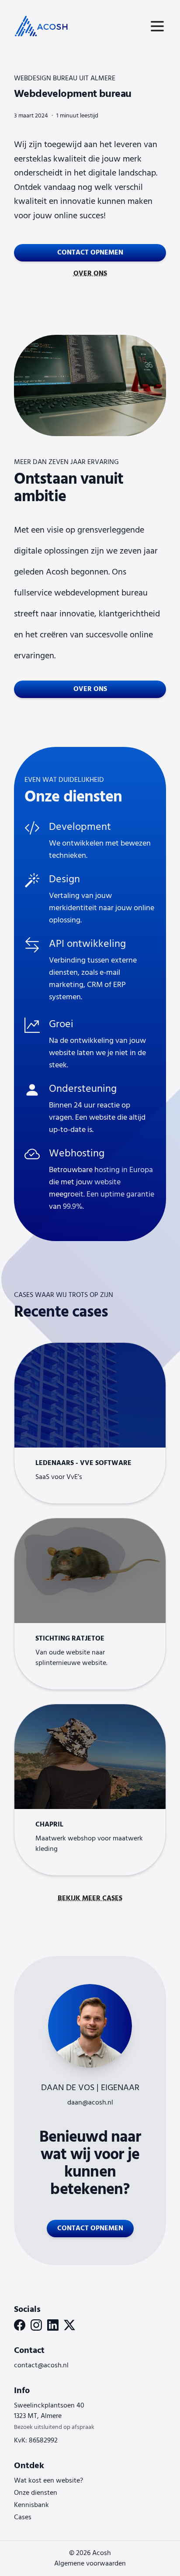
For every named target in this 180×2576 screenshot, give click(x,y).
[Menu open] (157, 26)
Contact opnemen (90, 253)
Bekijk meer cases (90, 1898)
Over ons (90, 274)
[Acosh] (42, 26)
